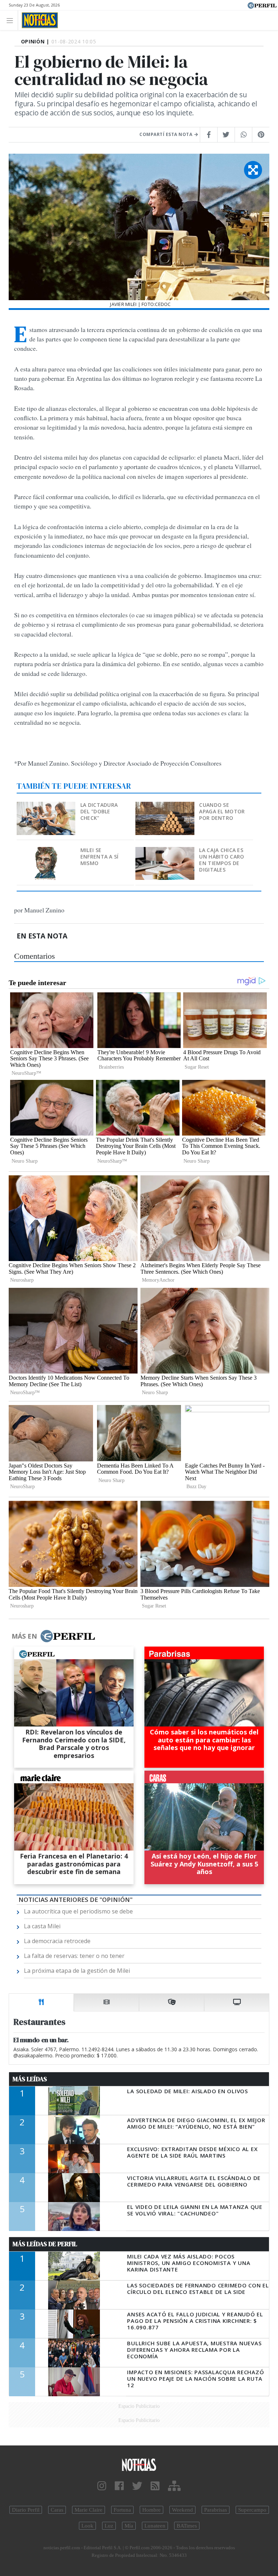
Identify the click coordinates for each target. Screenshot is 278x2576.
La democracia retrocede (57, 1941)
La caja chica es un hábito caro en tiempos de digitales (222, 860)
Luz (109, 2526)
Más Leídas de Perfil (45, 2244)
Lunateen (155, 2526)
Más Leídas (30, 2079)
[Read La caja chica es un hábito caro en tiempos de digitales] (165, 852)
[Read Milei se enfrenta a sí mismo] (47, 852)
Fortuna (122, 2510)
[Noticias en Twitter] (137, 2486)
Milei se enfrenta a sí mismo (100, 857)
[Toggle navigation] (12, 20)
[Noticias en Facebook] (119, 2486)
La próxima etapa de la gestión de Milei (77, 1971)
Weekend (182, 2510)
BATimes (187, 2526)
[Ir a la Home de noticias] (139, 2464)
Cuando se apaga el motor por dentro (222, 811)
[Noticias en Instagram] (102, 2486)
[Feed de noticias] (155, 2486)
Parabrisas (216, 2510)
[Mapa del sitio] (174, 2486)
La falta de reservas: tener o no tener (74, 1956)
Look (87, 2526)
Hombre (151, 2510)
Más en (24, 1636)
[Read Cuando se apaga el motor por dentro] (165, 807)
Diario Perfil (26, 2510)
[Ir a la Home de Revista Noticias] (38, 20)
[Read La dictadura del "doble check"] (47, 807)
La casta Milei (42, 1926)
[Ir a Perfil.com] (262, 5)
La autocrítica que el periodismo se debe (78, 1911)
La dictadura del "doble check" (99, 811)
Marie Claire (89, 2510)
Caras (57, 2510)
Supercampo (252, 2510)
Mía (129, 2526)
